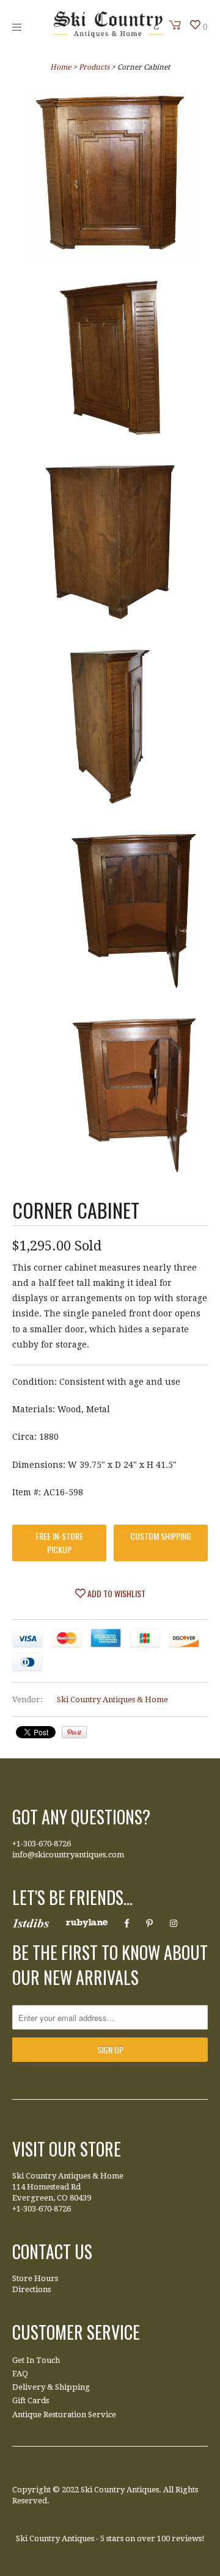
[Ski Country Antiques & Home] (108, 35)
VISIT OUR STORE (67, 2149)
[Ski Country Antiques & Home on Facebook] (127, 1923)
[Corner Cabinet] (110, 175)
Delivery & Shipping (51, 2387)
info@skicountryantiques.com (68, 1855)
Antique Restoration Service (64, 2415)
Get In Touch (36, 2360)
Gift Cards (31, 2400)
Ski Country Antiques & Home (112, 1700)
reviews (187, 2538)
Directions (31, 2289)
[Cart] (175, 25)
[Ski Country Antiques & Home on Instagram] (174, 1923)
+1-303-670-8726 (42, 1844)
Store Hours (35, 2278)
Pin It (74, 1732)
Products (94, 67)
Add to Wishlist (116, 1593)
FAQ (20, 2374)
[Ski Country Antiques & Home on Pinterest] (149, 1923)
